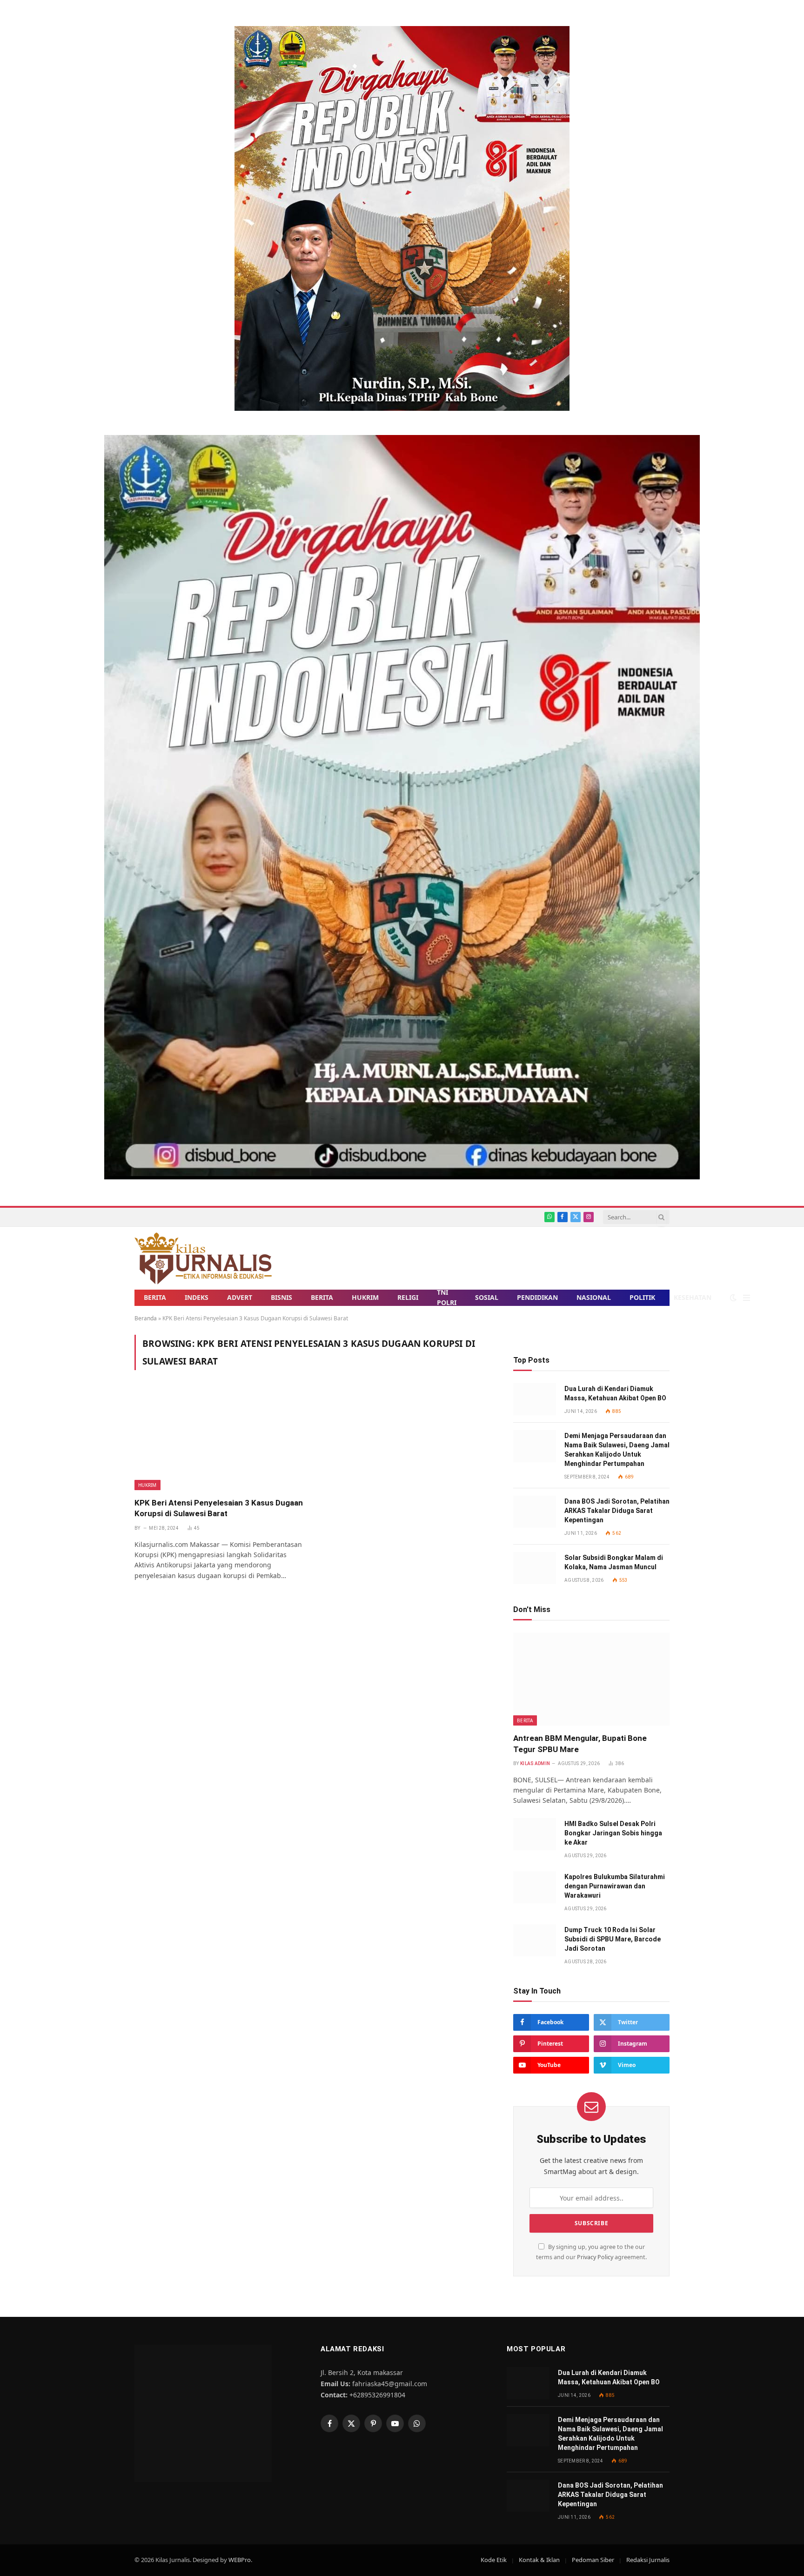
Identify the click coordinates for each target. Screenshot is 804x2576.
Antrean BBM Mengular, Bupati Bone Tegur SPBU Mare (580, 1743)
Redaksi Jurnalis (648, 2560)
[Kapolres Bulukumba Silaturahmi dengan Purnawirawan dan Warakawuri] (535, 1887)
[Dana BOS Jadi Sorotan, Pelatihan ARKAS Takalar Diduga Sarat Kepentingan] (535, 1512)
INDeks (197, 1297)
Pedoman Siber (593, 2560)
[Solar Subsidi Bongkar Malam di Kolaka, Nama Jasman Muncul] (535, 1568)
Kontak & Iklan (539, 2560)
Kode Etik (494, 2560)
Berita (155, 1297)
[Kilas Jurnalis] (203, 1258)
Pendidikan (537, 1297)
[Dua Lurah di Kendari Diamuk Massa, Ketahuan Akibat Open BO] (535, 1399)
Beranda (146, 1318)
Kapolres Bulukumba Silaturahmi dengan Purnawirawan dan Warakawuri (615, 1886)
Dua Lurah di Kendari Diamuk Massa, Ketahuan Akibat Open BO (615, 1393)
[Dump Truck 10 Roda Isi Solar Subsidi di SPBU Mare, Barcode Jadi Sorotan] (535, 1940)
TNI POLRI (447, 1298)
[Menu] (747, 1298)
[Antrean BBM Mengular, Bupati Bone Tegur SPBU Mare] (591, 1679)
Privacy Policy (595, 2257)
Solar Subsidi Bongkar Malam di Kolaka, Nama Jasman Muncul (614, 1562)
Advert (240, 1297)
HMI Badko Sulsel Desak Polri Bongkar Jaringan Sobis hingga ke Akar (613, 1833)
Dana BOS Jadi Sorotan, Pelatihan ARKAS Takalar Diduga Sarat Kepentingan (617, 1511)
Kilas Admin (535, 1763)
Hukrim (365, 1297)
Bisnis (281, 1297)
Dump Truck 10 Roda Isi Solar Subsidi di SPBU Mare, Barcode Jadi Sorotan (613, 1939)
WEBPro (240, 2560)
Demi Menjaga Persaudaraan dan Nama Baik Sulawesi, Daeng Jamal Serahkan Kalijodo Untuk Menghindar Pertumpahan (617, 1450)
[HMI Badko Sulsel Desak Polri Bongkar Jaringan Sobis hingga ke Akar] (535, 1834)
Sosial (487, 1297)
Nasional (594, 1297)
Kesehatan (693, 1297)
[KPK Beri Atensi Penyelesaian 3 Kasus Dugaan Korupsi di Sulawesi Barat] (220, 1439)
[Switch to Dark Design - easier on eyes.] (733, 1298)
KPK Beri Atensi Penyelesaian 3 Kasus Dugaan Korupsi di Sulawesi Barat (219, 1508)
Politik (642, 1297)
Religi (408, 1297)
